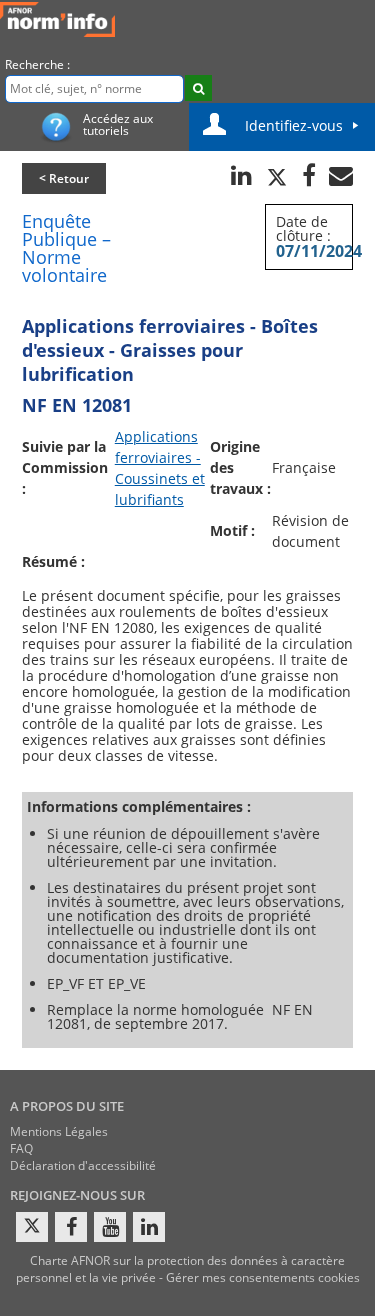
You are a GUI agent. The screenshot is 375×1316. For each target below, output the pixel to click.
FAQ (21, 1148)
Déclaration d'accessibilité (83, 1165)
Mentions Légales (59, 1131)
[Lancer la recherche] (198, 88)
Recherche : (37, 64)
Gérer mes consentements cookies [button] (263, 1277)
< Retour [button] (64, 178)
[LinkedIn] (149, 1227)
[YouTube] (110, 1227)
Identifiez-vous (294, 125)
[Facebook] (71, 1227)
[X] (32, 1227)
